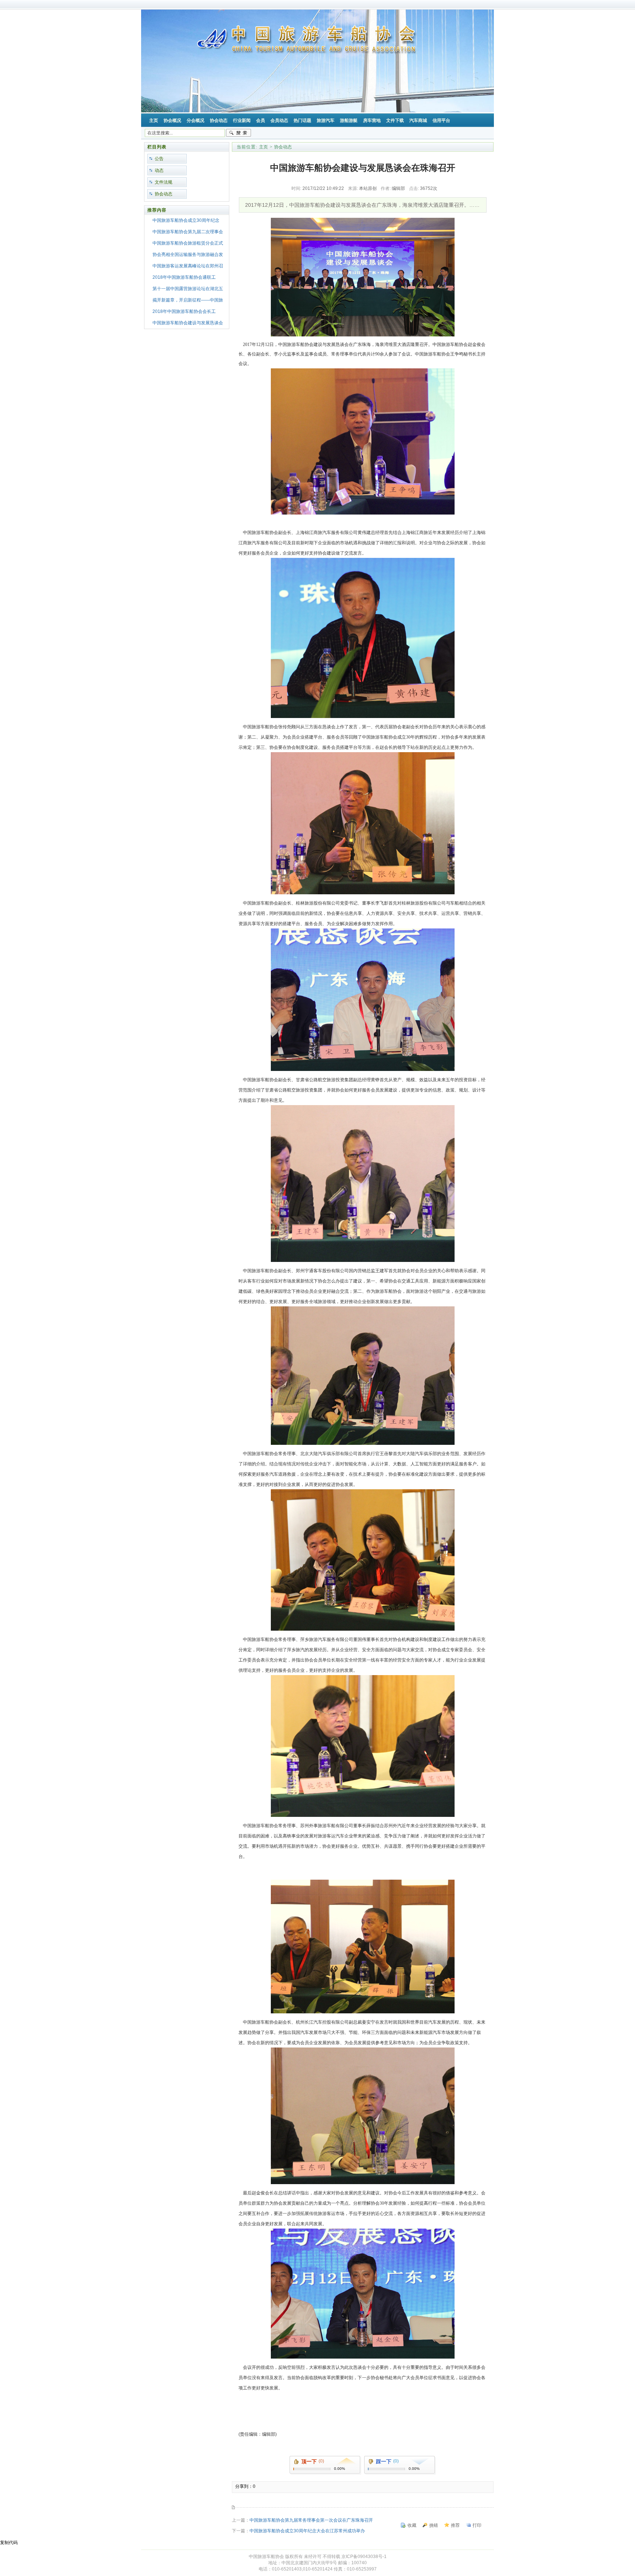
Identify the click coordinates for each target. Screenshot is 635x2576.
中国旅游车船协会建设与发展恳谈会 (188, 323)
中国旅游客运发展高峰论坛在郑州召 (188, 266)
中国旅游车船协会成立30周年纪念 (186, 220)
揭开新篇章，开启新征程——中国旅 (188, 300)
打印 (477, 2525)
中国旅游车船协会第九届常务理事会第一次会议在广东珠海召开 (311, 2520)
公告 (159, 159)
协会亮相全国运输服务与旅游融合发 (188, 255)
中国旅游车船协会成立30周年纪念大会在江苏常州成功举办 (307, 2531)
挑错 (434, 2525)
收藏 (412, 2525)
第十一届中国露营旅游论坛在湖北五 (188, 289)
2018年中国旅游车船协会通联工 (184, 277)
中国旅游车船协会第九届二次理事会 (188, 232)
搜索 (238, 133)
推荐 (455, 2525)
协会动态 (164, 194)
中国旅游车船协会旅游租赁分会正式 (188, 243)
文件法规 (164, 182)
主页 (263, 147)
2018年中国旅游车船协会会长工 (184, 311)
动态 (159, 170)
